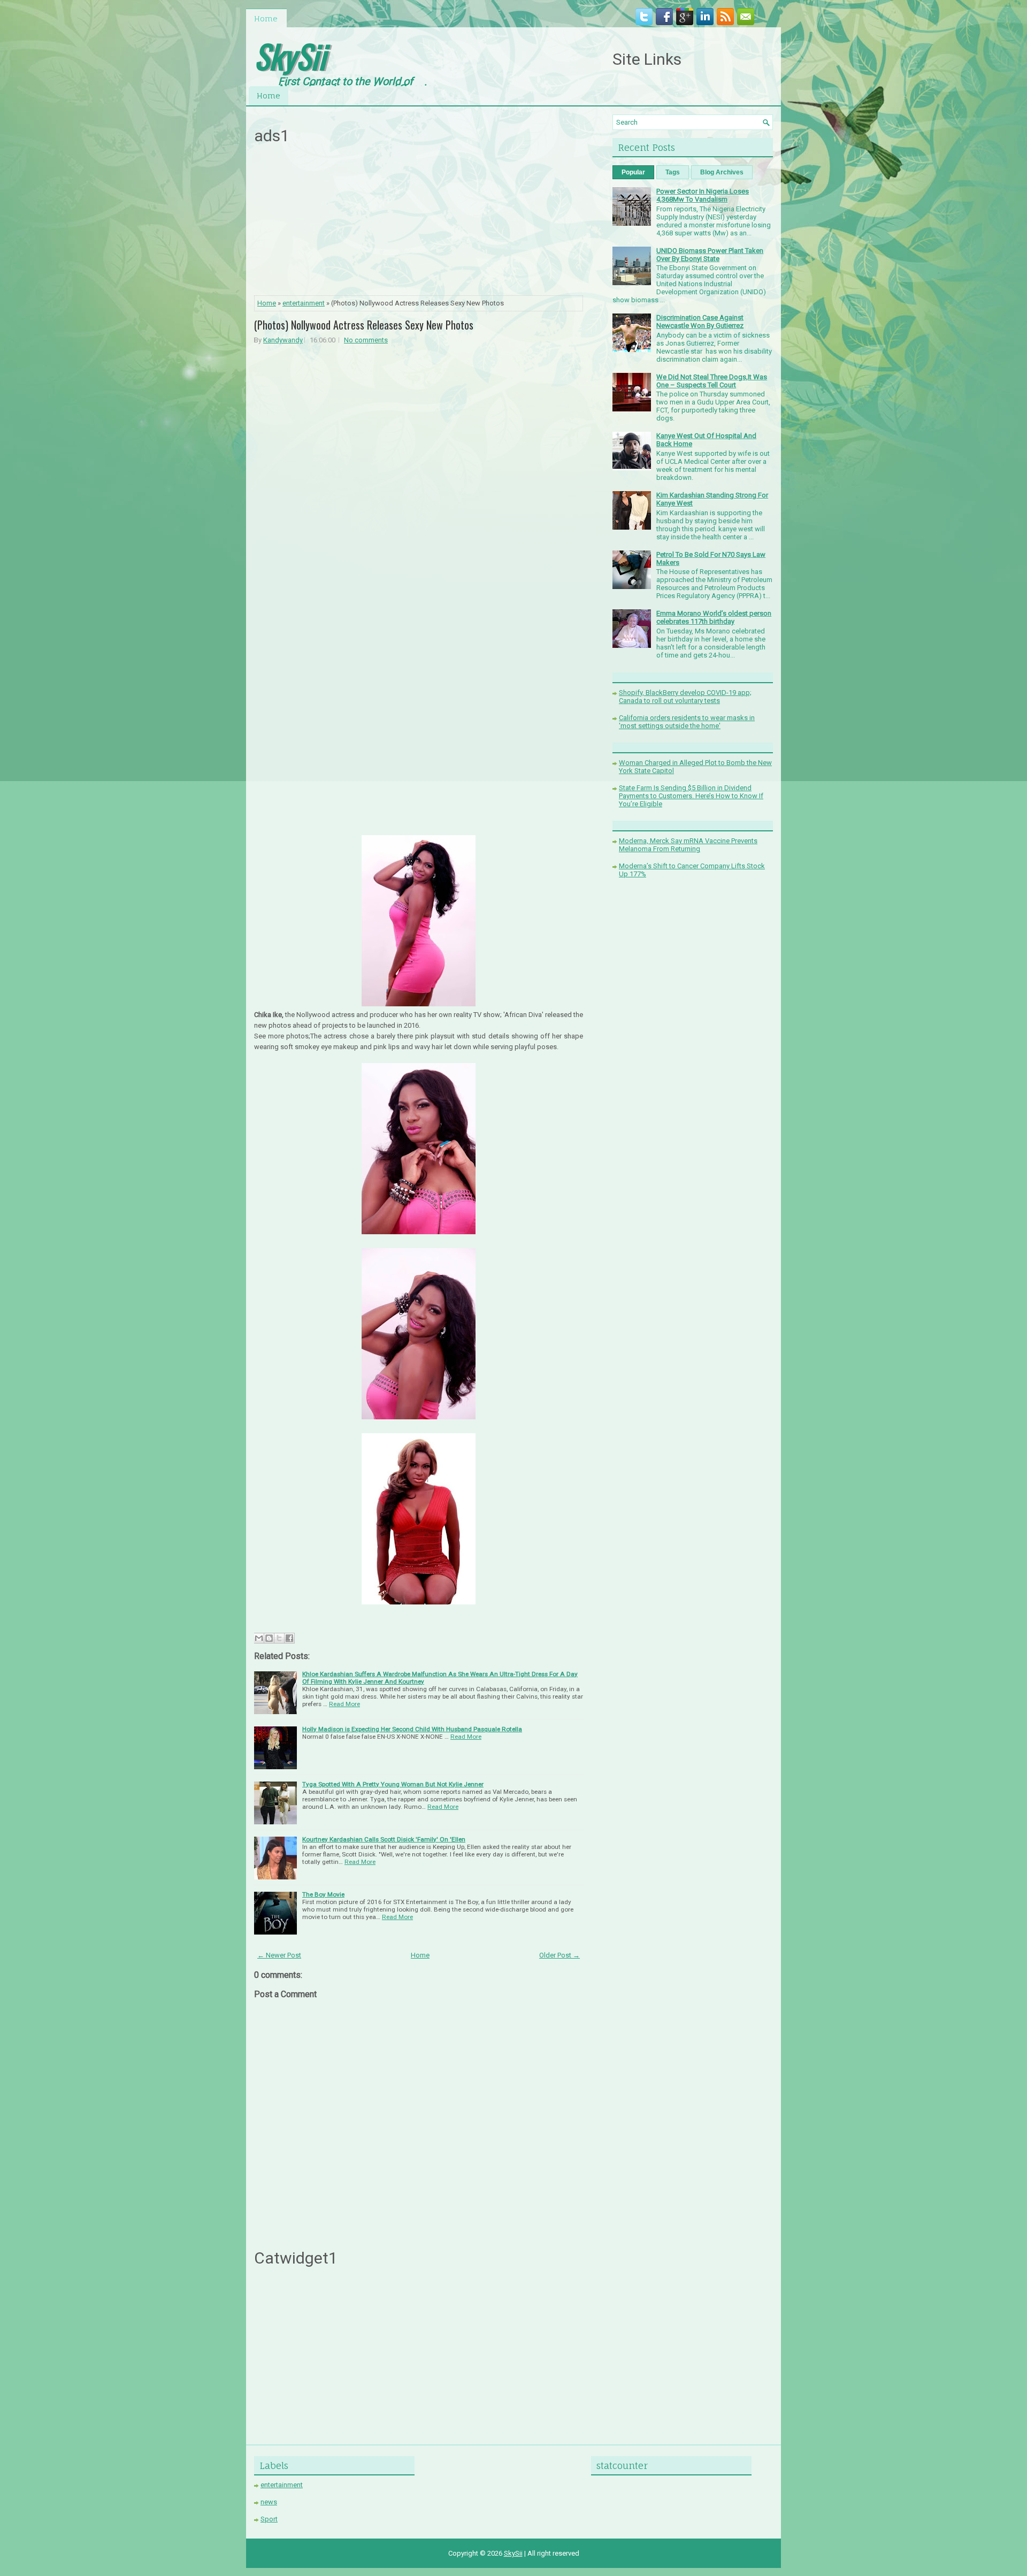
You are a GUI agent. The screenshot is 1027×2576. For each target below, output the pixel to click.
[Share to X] (279, 1638)
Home (266, 18)
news (269, 2502)
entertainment (304, 303)
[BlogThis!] (269, 1638)
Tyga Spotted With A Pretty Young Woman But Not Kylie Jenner (393, 1784)
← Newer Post (279, 1955)
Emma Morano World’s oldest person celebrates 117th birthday (714, 617)
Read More (344, 1704)
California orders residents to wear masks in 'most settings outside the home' (687, 722)
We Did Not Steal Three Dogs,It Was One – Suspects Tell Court (712, 381)
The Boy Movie (323, 1894)
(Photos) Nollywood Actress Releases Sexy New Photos (364, 325)
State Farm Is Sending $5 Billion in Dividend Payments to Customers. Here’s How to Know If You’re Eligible (691, 796)
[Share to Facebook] (289, 1638)
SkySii (290, 55)
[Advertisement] (419, 223)
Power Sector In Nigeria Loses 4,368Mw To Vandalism (703, 195)
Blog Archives (722, 172)
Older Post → (560, 1955)
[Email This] (259, 1638)
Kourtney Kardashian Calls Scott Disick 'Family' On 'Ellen (384, 1839)
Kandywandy (283, 340)
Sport (269, 2519)
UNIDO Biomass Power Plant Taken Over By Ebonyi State (710, 255)
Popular (633, 172)
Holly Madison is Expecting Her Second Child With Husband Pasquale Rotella (412, 1729)
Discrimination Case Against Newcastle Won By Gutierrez (700, 322)
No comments (366, 340)
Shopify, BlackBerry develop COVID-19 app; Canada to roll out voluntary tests (685, 697)
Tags (673, 172)
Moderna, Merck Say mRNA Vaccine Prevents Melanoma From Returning (688, 845)
